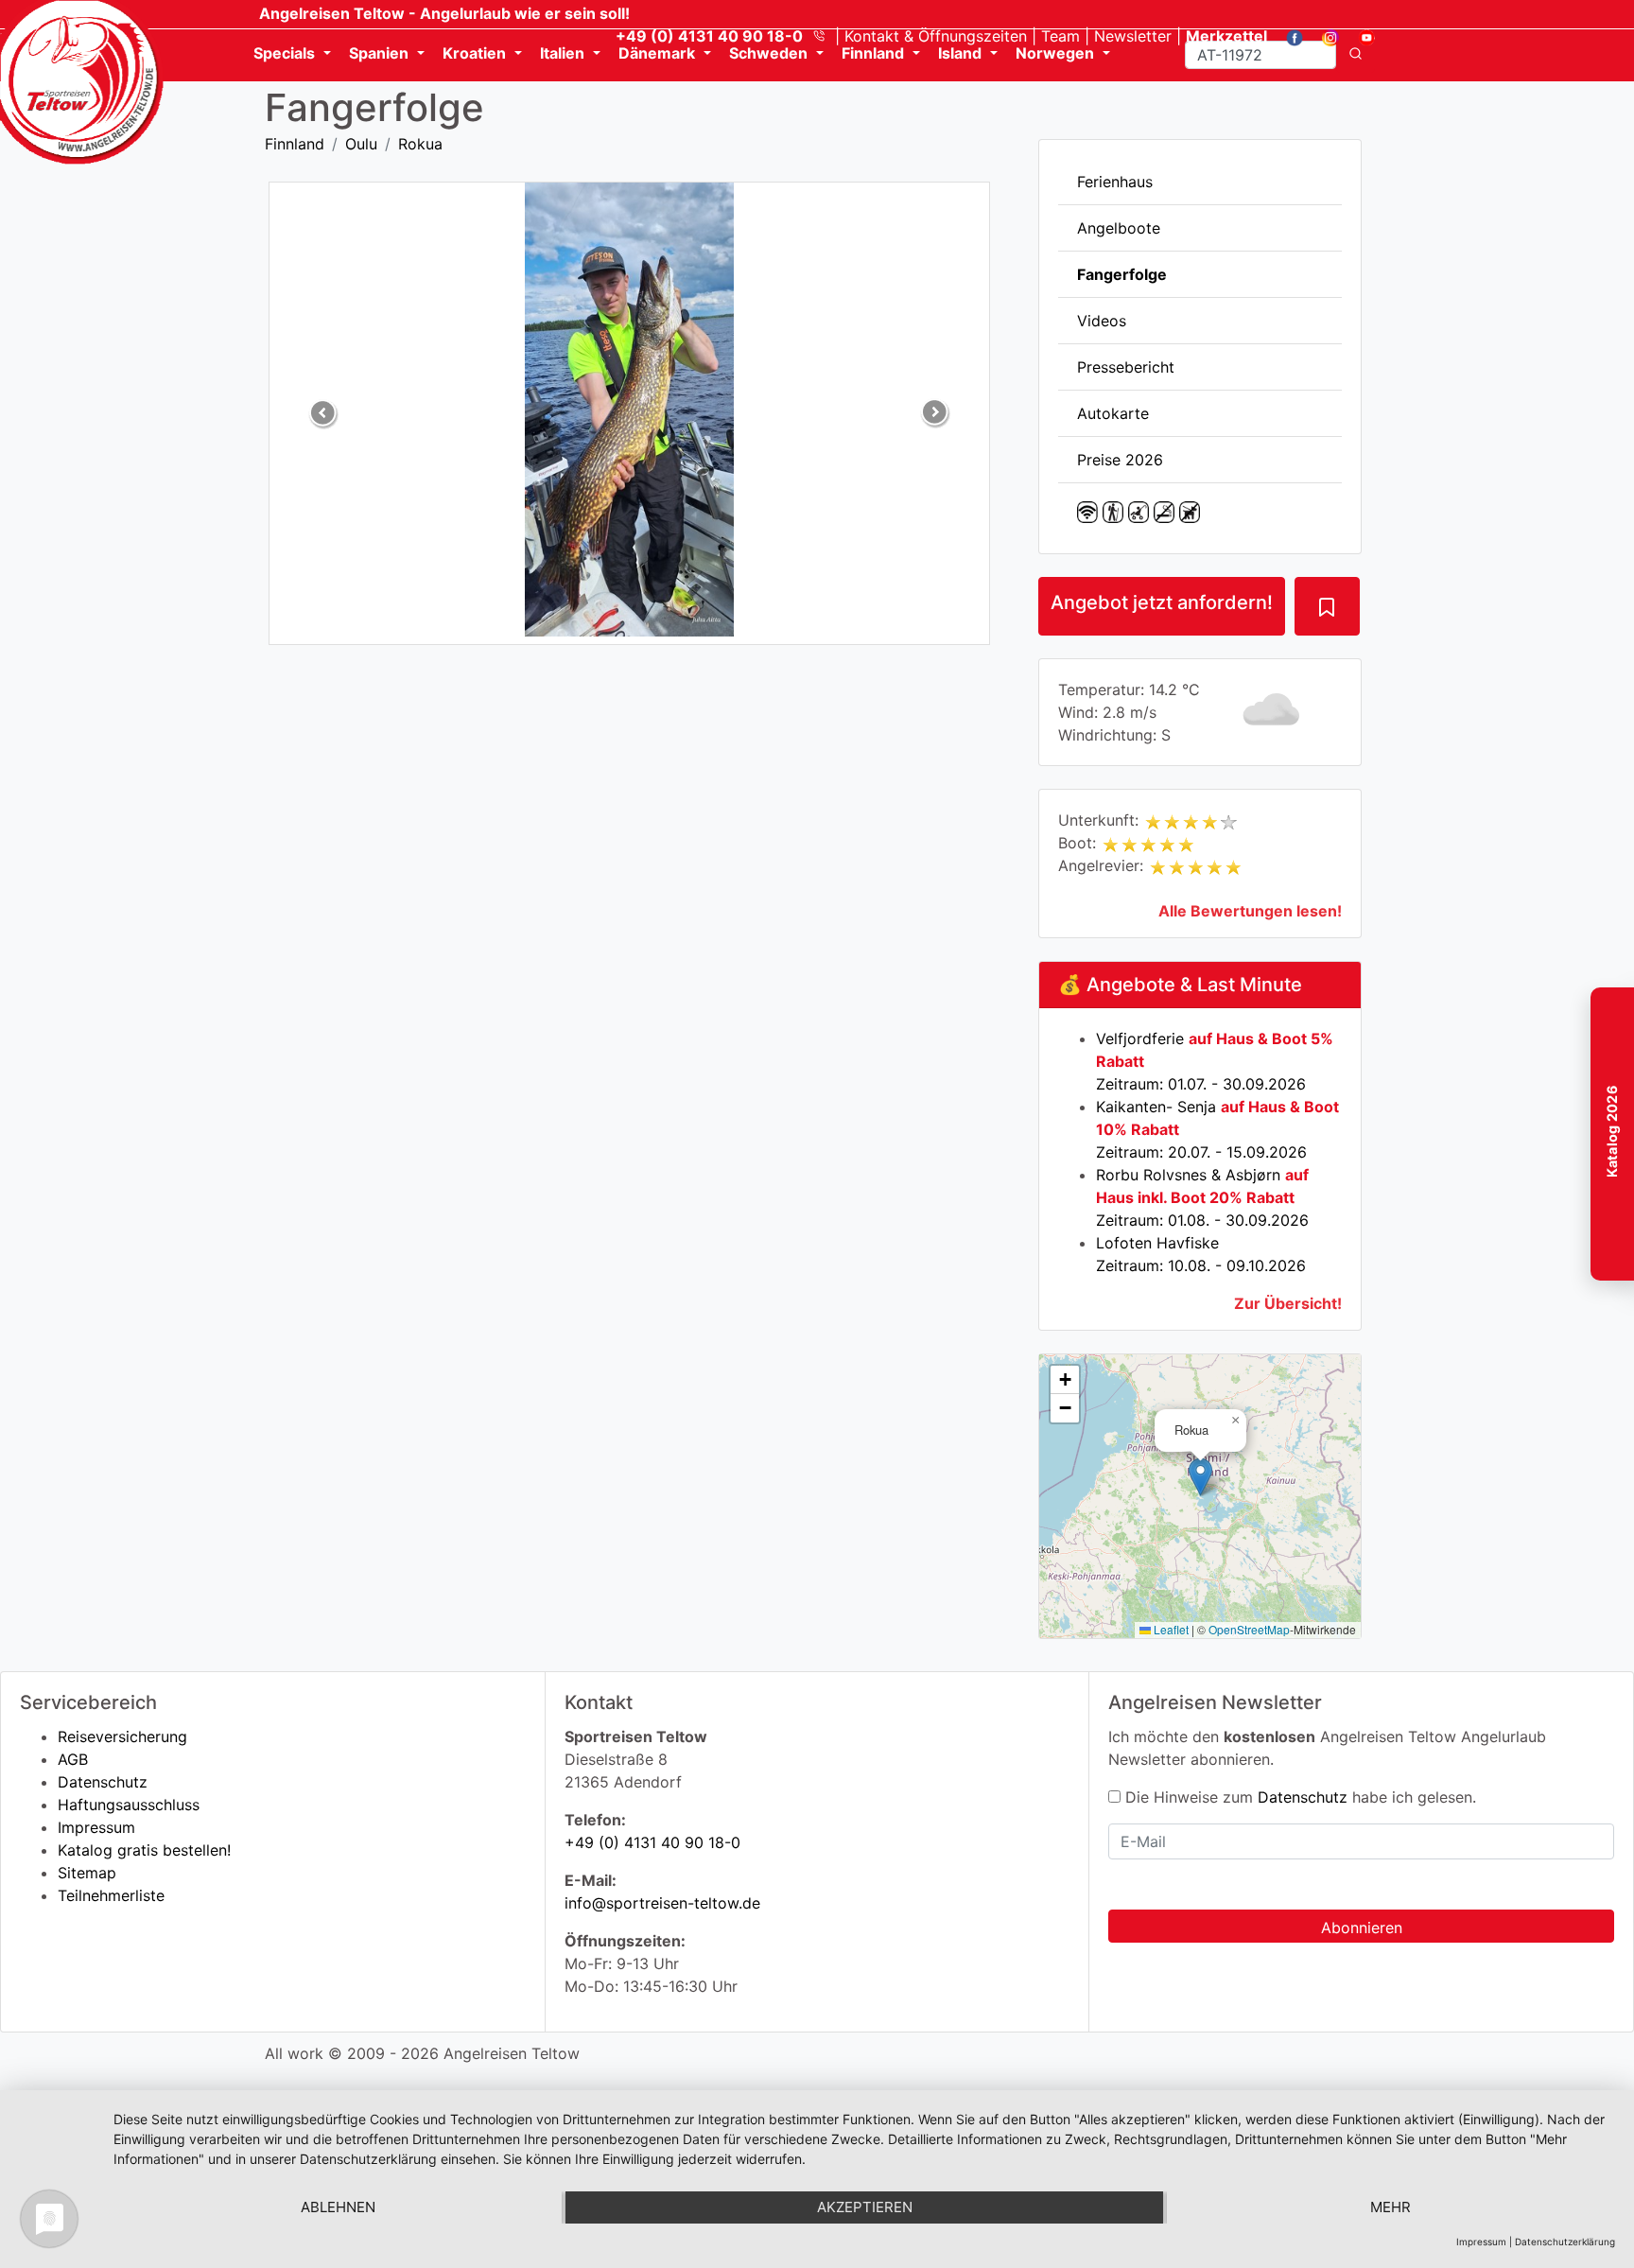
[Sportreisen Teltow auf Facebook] (1287, 36)
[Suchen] (1356, 55)
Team (1060, 36)
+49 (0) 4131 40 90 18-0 (652, 1842)
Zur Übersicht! (1288, 1303)
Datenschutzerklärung (1565, 2242)
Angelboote (1119, 228)
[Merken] (1327, 606)
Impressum (96, 1827)
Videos (1102, 321)
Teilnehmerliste (111, 1895)
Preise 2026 (1120, 460)
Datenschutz (103, 1782)
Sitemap (87, 1873)
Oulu (361, 144)
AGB (73, 1759)
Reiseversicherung (122, 1736)
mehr (1391, 2207)
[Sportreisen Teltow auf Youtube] (1359, 36)
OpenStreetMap (1249, 1629)
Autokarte (1113, 413)
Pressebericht (1126, 367)
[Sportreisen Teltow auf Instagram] (1323, 36)
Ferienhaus (1115, 182)
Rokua (420, 144)
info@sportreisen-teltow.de (662, 1903)
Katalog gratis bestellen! (144, 1850)
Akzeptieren (865, 2207)
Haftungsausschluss (129, 1805)
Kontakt (936, 36)
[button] (1200, 1477)
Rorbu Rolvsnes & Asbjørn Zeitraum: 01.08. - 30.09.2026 (1202, 1197)
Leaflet (1170, 1629)
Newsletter (1133, 36)
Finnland (295, 144)
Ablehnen (338, 2207)
